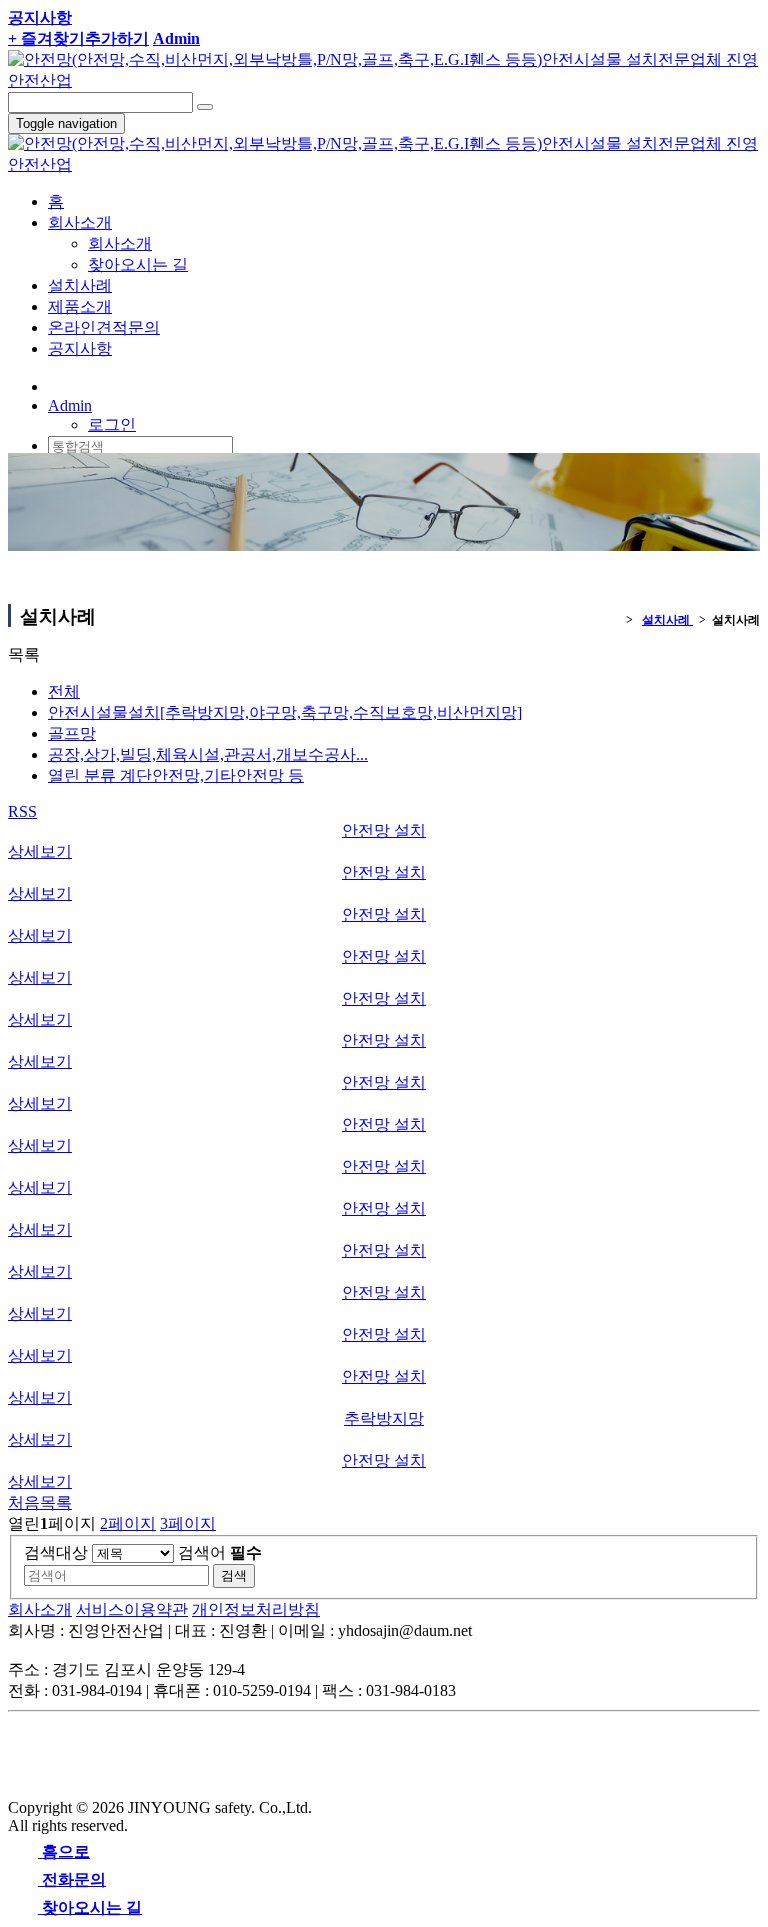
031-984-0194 (120, 386)
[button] (70, 405)
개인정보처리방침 (256, 1609)
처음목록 (40, 1502)
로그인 (112, 424)
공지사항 (80, 348)
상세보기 (40, 851)
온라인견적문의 (104, 327)
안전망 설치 (384, 830)
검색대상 (56, 1552)
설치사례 (80, 285)
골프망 (72, 733)
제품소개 (80, 306)
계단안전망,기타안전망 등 (176, 775)
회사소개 (120, 243)
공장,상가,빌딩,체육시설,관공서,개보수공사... (208, 754)
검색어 (220, 1552)
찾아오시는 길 (138, 264)
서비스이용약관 (132, 1609)
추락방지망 (384, 1418)
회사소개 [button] (80, 222)
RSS (22, 811)
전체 (64, 691)
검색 (234, 1575)
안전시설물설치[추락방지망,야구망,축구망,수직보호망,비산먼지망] (285, 712)
